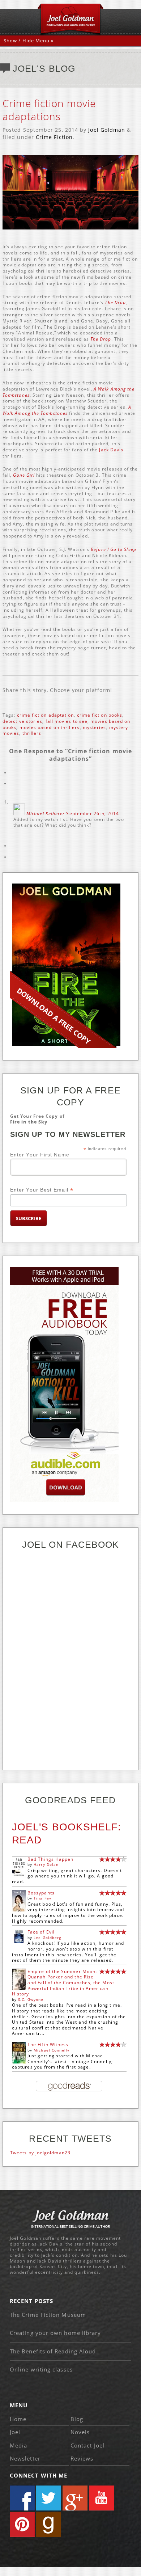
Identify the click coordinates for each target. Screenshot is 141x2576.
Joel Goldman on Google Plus (75, 2498)
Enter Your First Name (40, 1155)
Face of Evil (41, 1932)
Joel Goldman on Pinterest (22, 2524)
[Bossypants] (19, 1910)
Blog (77, 2419)
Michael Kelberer (46, 813)
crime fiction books (100, 715)
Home (18, 2419)
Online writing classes (41, 2369)
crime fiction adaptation (46, 715)
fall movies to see (67, 721)
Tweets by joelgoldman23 (40, 2153)
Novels (80, 2432)
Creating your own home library (55, 2333)
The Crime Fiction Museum (48, 2315)
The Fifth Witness (48, 2044)
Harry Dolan (46, 1864)
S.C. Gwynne (31, 1999)
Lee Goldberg (47, 1938)
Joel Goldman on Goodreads (49, 2524)
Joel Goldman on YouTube (101, 2498)
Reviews (82, 2458)
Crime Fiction (54, 137)
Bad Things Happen (50, 1859)
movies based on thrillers (50, 727)
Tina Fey (42, 1898)
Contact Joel (87, 2445)
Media (18, 2445)
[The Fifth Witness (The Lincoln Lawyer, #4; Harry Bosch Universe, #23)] (19, 2062)
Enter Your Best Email (42, 1190)
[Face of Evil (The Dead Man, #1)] (19, 1942)
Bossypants (41, 1893)
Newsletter (25, 2458)
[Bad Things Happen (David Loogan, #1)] (19, 1876)
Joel (15, 2432)
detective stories (22, 721)
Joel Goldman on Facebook (22, 2498)
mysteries (95, 727)
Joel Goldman (107, 130)
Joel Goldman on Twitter (49, 2498)
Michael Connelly (52, 2050)
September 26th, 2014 (93, 813)
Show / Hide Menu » (29, 41)
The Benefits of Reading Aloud (53, 2351)
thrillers (32, 733)
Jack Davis (111, 450)
